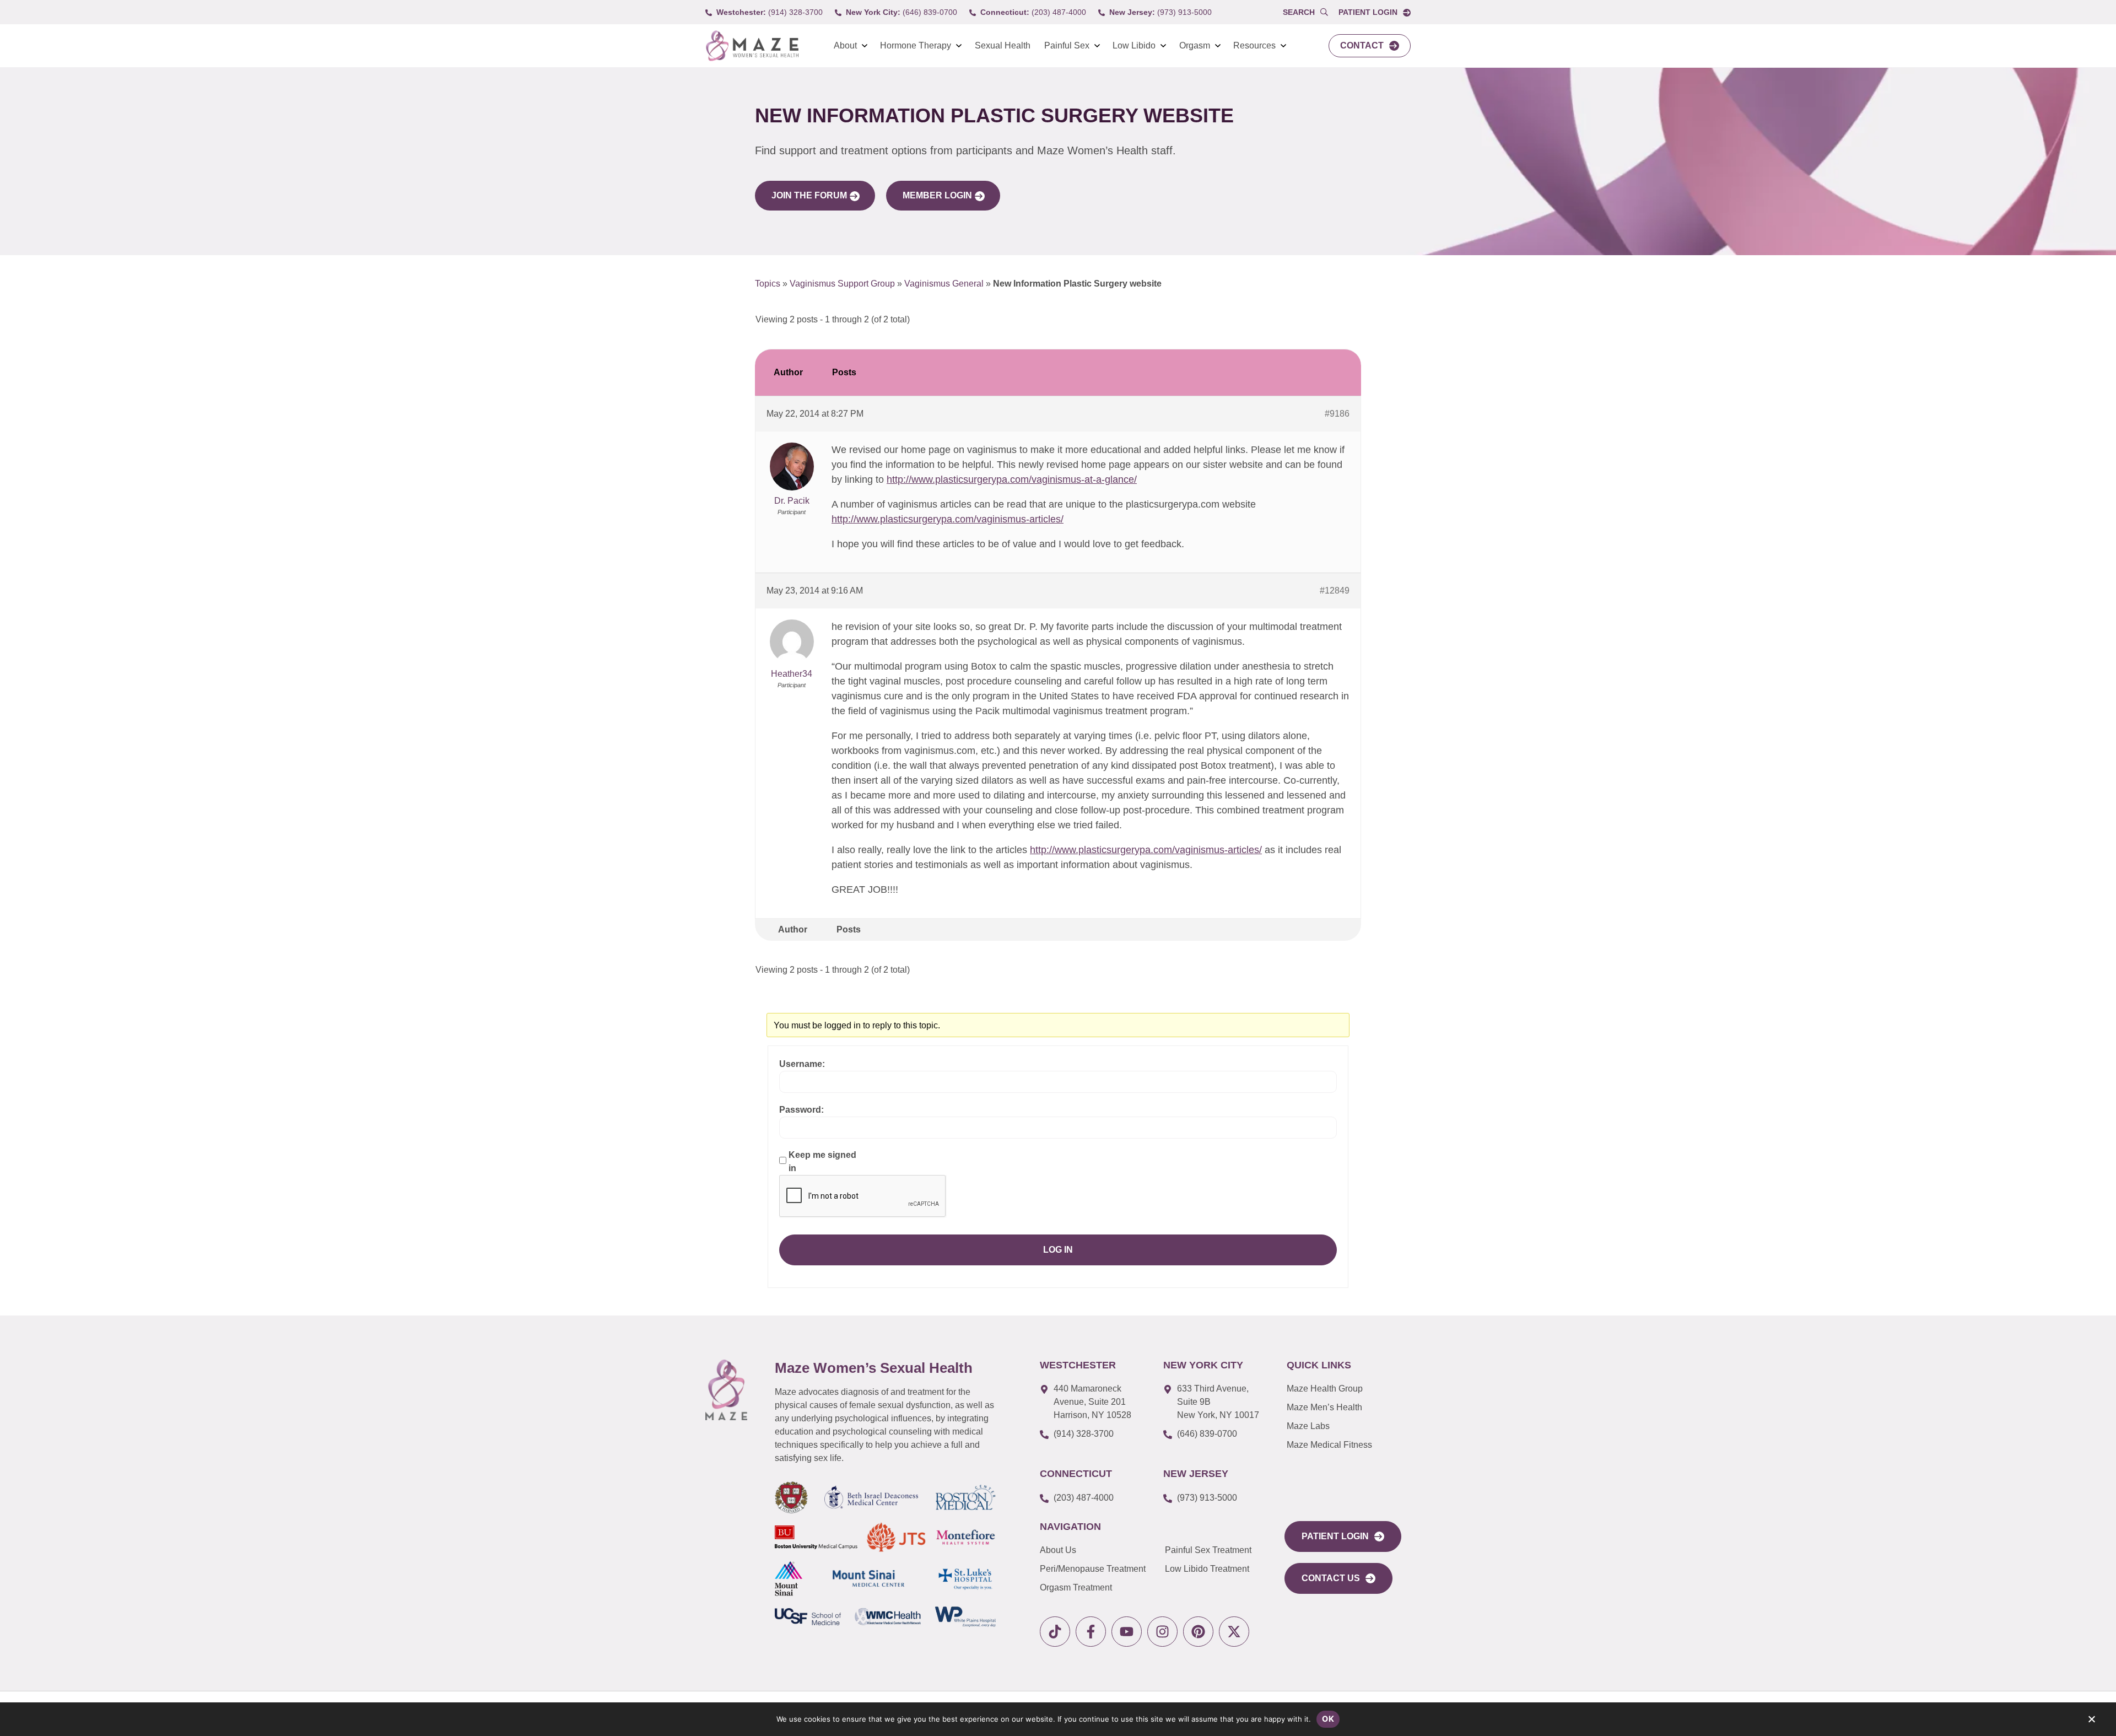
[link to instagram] (1162, 1632)
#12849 (1335, 591)
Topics (768, 284)
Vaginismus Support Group (842, 284)
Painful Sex (1067, 45)
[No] (2091, 1722)
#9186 (1337, 414)
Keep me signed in (822, 1161)
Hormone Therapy (916, 45)
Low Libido (1134, 45)
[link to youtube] (1127, 1632)
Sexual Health (1003, 45)
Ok (1328, 1719)
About (845, 45)
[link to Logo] (752, 46)
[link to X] (1234, 1632)
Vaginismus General (944, 284)
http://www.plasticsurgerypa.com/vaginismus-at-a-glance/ (1012, 479)
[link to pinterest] (1198, 1632)
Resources (1254, 45)
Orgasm (1195, 45)
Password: (801, 1110)
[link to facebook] (1091, 1632)
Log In (1058, 1250)
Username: (802, 1064)
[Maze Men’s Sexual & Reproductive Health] (726, 1390)
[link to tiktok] (1055, 1632)
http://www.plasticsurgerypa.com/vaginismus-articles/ (948, 519)
